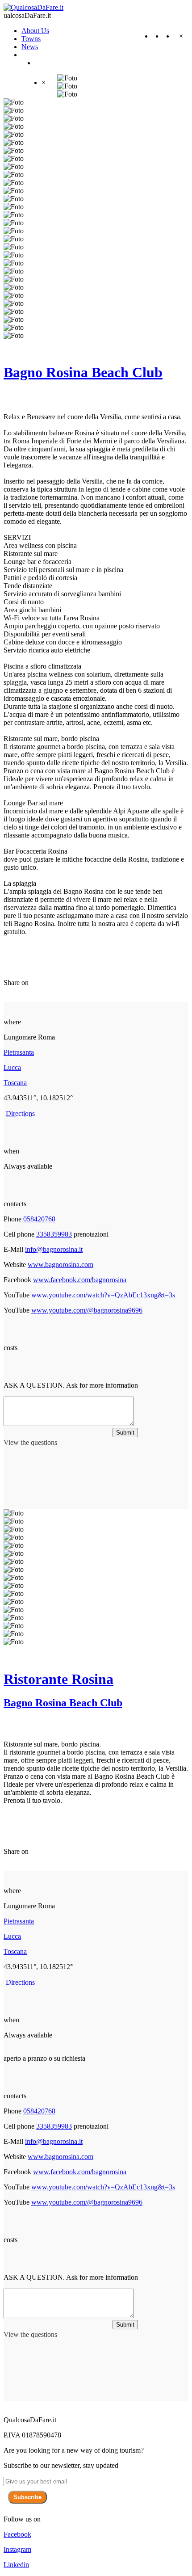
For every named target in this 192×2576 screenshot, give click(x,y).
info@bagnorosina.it (54, 1249)
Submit (125, 1433)
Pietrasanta (19, 1052)
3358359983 (54, 1234)
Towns (31, 39)
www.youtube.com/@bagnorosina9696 (87, 1310)
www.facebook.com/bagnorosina (80, 1280)
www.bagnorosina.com (61, 1265)
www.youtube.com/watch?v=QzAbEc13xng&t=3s (103, 1295)
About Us (35, 31)
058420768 (39, 1219)
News (30, 47)
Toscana (15, 1083)
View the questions (30, 1442)
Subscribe (27, 2497)
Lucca (12, 1067)
